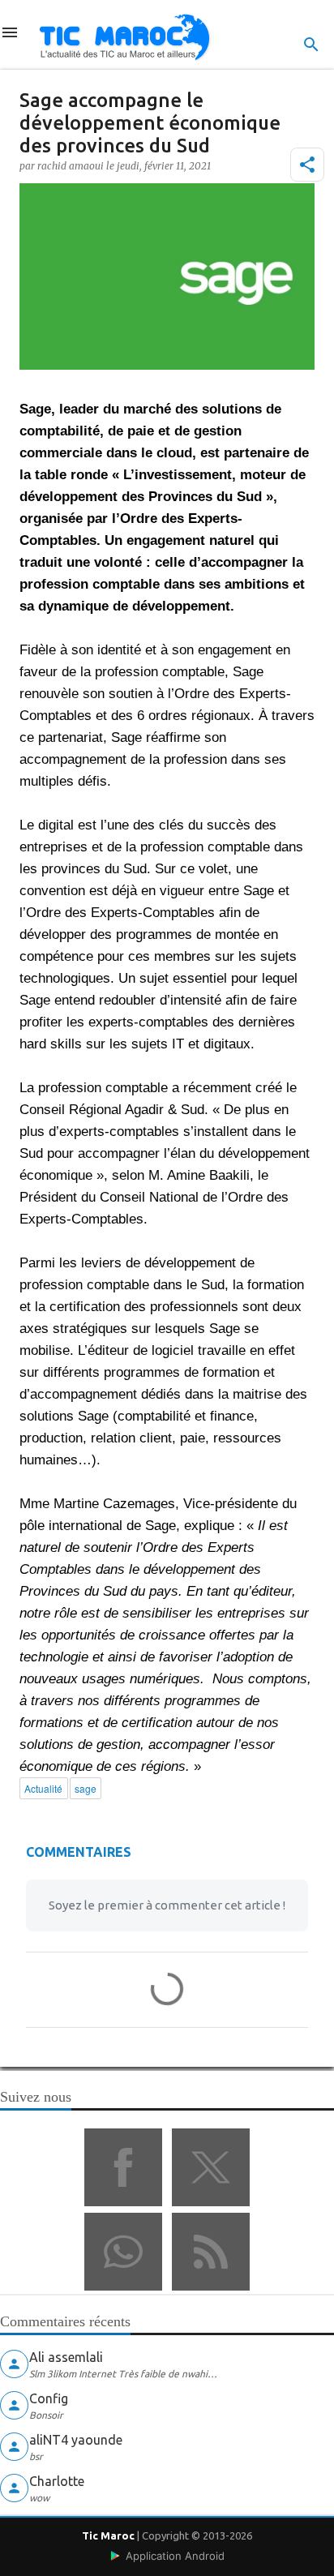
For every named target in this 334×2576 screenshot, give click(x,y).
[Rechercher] (311, 45)
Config (49, 2398)
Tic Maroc (108, 2535)
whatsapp (123, 2252)
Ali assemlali (66, 2357)
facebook (123, 2167)
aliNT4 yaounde (76, 2440)
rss (211, 2252)
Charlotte (57, 2481)
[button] (307, 165)
